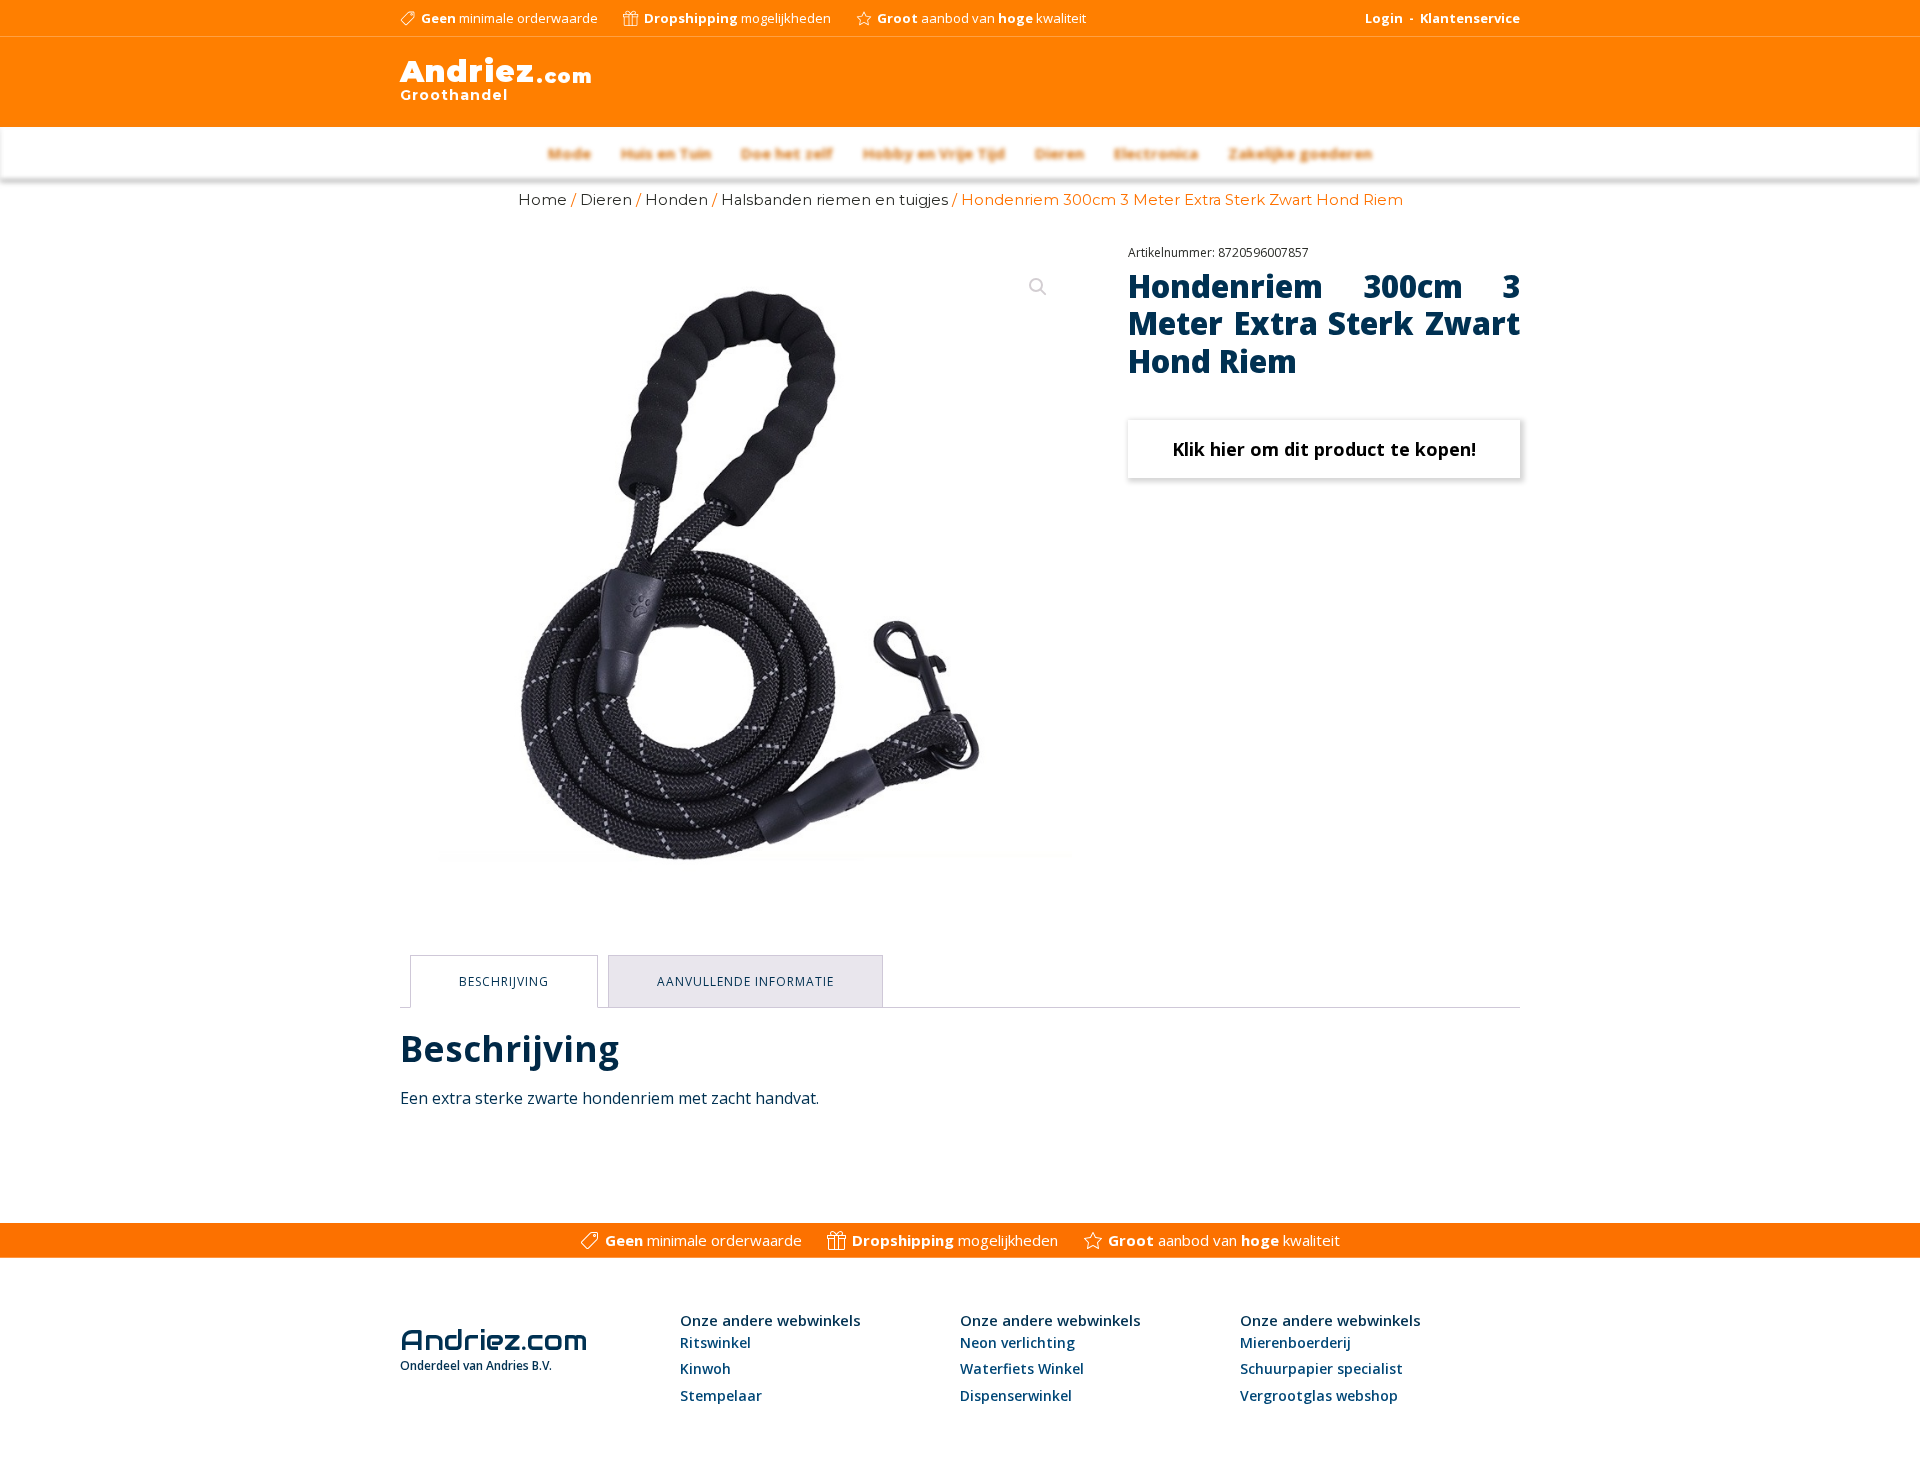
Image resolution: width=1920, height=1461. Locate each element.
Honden (676, 200)
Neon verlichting (1017, 1342)
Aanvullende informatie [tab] (745, 981)
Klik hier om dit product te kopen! (1324, 449)
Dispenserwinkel (1016, 1395)
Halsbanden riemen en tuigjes (834, 200)
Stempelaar (721, 1395)
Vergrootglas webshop (1319, 1395)
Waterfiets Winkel (1022, 1368)
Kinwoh (705, 1368)
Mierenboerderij (1295, 1342)
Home (542, 200)
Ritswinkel (715, 1342)
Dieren (606, 200)
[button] (1038, 287)
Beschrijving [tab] (504, 981)
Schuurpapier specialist (1321, 1368)
